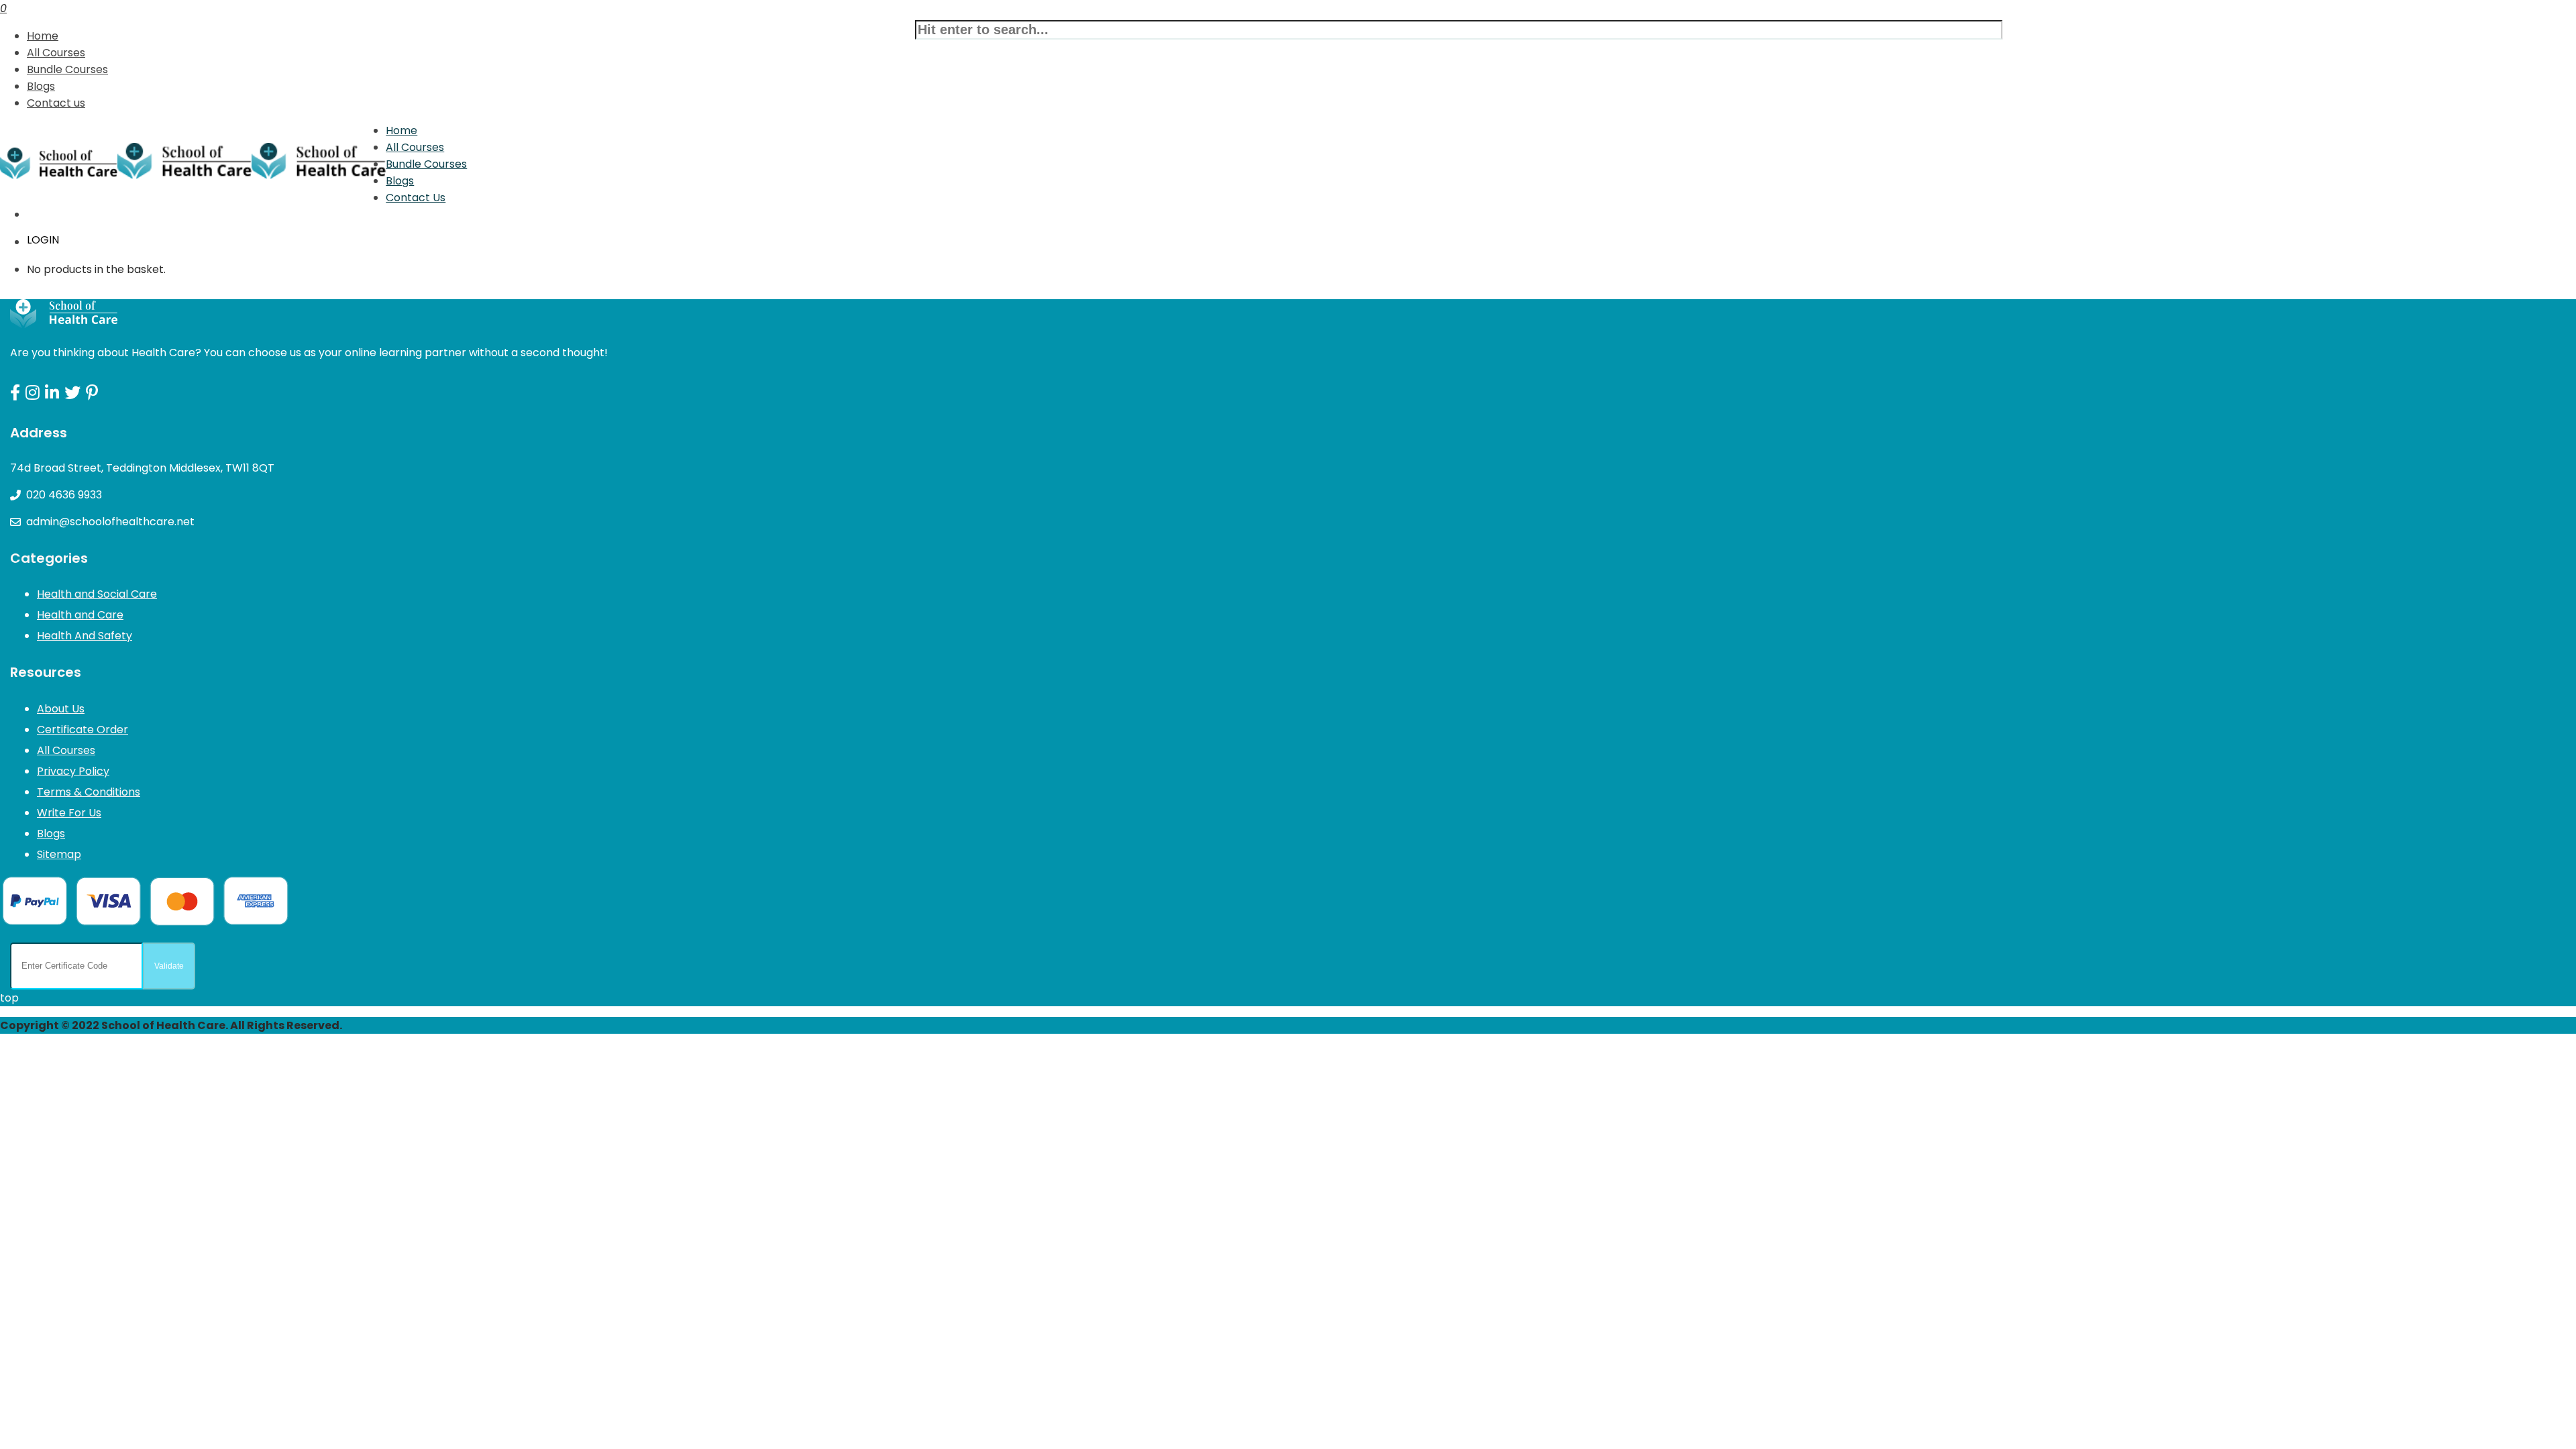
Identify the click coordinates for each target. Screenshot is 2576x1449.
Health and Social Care (97, 594)
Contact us (56, 103)
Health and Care (80, 615)
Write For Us (69, 813)
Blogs (41, 86)
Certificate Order (83, 730)
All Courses (56, 53)
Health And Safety (85, 636)
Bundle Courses (67, 69)
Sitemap (59, 854)
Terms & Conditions (89, 792)
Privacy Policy (73, 771)
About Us (61, 709)
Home (43, 36)
